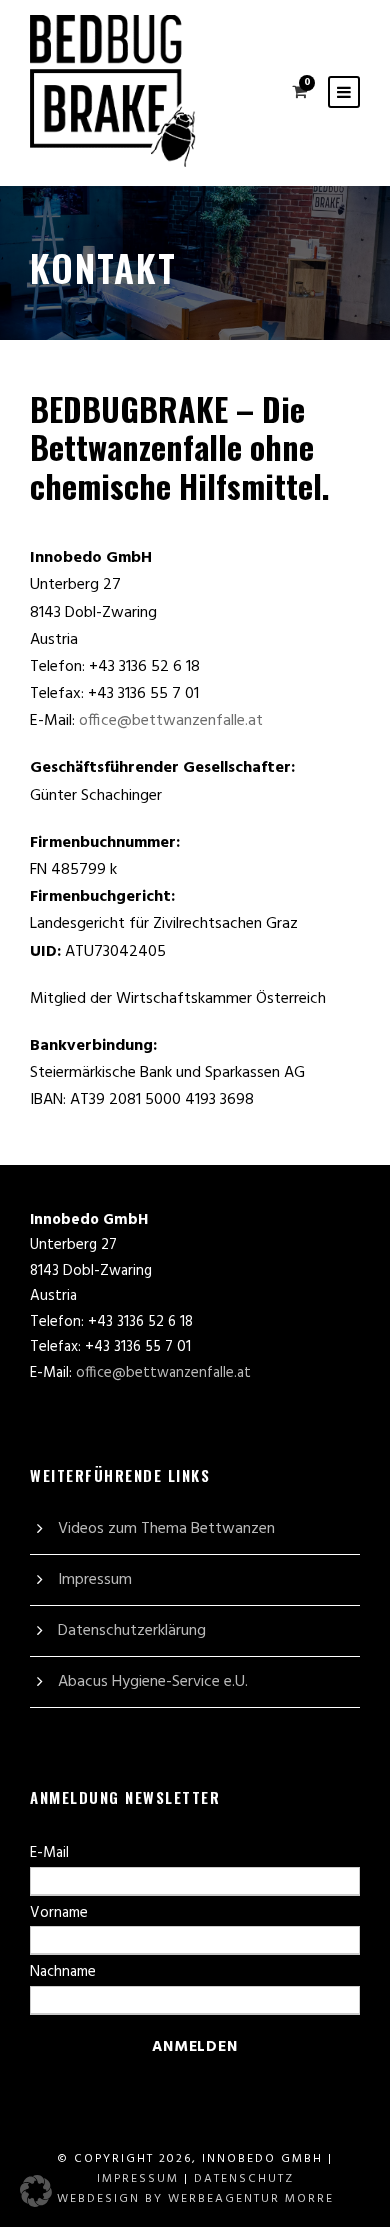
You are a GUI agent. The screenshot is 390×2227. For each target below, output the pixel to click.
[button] (36, 2191)
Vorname (59, 1913)
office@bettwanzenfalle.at (171, 721)
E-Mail (49, 1853)
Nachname (63, 1972)
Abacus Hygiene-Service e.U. (153, 1682)
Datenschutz (244, 2179)
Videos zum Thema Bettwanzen (166, 1529)
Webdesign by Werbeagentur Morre (195, 2199)
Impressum (95, 1580)
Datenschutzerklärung (132, 1631)
